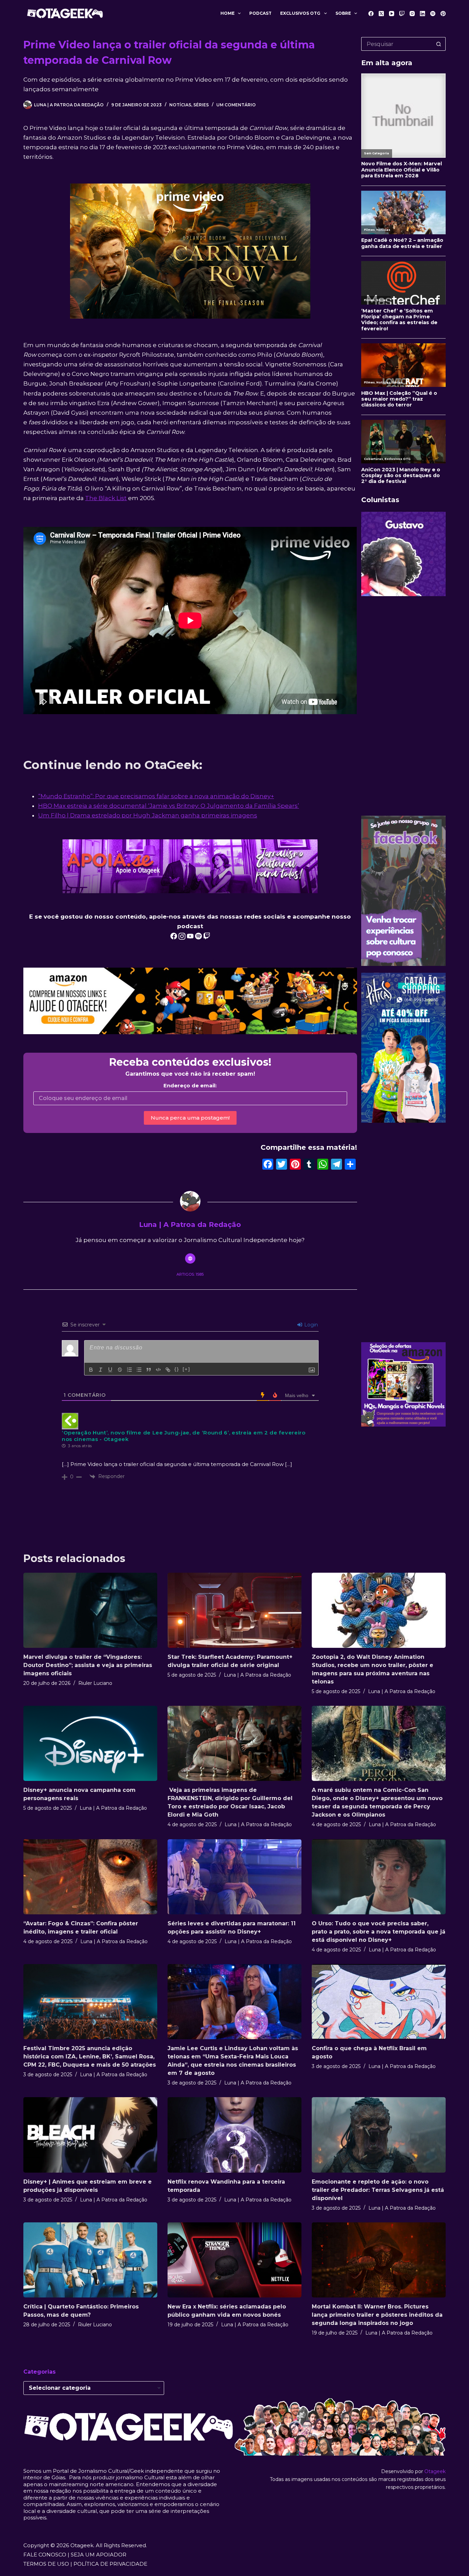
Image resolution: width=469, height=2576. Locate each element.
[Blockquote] (149, 1370)
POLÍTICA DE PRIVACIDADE (110, 2564)
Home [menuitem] (227, 13)
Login (310, 1325)
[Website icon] (190, 1259)
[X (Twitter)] (381, 14)
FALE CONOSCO (45, 2555)
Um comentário (236, 105)
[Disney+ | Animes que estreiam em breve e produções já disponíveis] (90, 2135)
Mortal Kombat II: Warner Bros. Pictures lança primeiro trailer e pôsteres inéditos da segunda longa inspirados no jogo (377, 2315)
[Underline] (110, 1370)
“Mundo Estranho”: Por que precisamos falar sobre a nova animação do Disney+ (156, 796)
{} (177, 1369)
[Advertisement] (403, 706)
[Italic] (101, 1370)
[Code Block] (158, 1370)
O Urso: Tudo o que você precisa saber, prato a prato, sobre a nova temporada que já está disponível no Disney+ (379, 1932)
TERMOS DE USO (46, 2564)
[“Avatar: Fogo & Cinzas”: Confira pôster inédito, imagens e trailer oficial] (90, 1877)
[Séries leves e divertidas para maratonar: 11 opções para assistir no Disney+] (235, 1877)
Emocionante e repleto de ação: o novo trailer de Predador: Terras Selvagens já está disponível (378, 2190)
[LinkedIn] (422, 14)
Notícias (180, 105)
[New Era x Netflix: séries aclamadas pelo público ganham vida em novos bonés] (235, 2260)
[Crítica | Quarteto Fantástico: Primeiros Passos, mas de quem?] (90, 2260)
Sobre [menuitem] (343, 13)
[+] (186, 1369)
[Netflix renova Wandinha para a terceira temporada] (235, 2135)
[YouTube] (392, 14)
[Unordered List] (139, 1370)
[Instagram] (412, 14)
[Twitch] (402, 14)
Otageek (435, 2471)
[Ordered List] (129, 1370)
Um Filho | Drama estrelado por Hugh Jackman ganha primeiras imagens (148, 815)
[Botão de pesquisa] (439, 44)
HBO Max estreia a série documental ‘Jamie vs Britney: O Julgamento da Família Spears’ (169, 806)
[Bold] (91, 1370)
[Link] (168, 1370)
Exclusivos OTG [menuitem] (300, 13)
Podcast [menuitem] (260, 13)
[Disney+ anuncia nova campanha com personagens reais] (90, 1743)
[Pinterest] (443, 14)
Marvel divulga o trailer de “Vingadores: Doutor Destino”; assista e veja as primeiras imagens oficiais (88, 1665)
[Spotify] (433, 14)
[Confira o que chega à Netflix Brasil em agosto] (379, 2002)
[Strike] (120, 1370)
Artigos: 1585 (190, 1274)
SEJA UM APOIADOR (99, 2555)
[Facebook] (371, 14)
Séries (201, 105)
